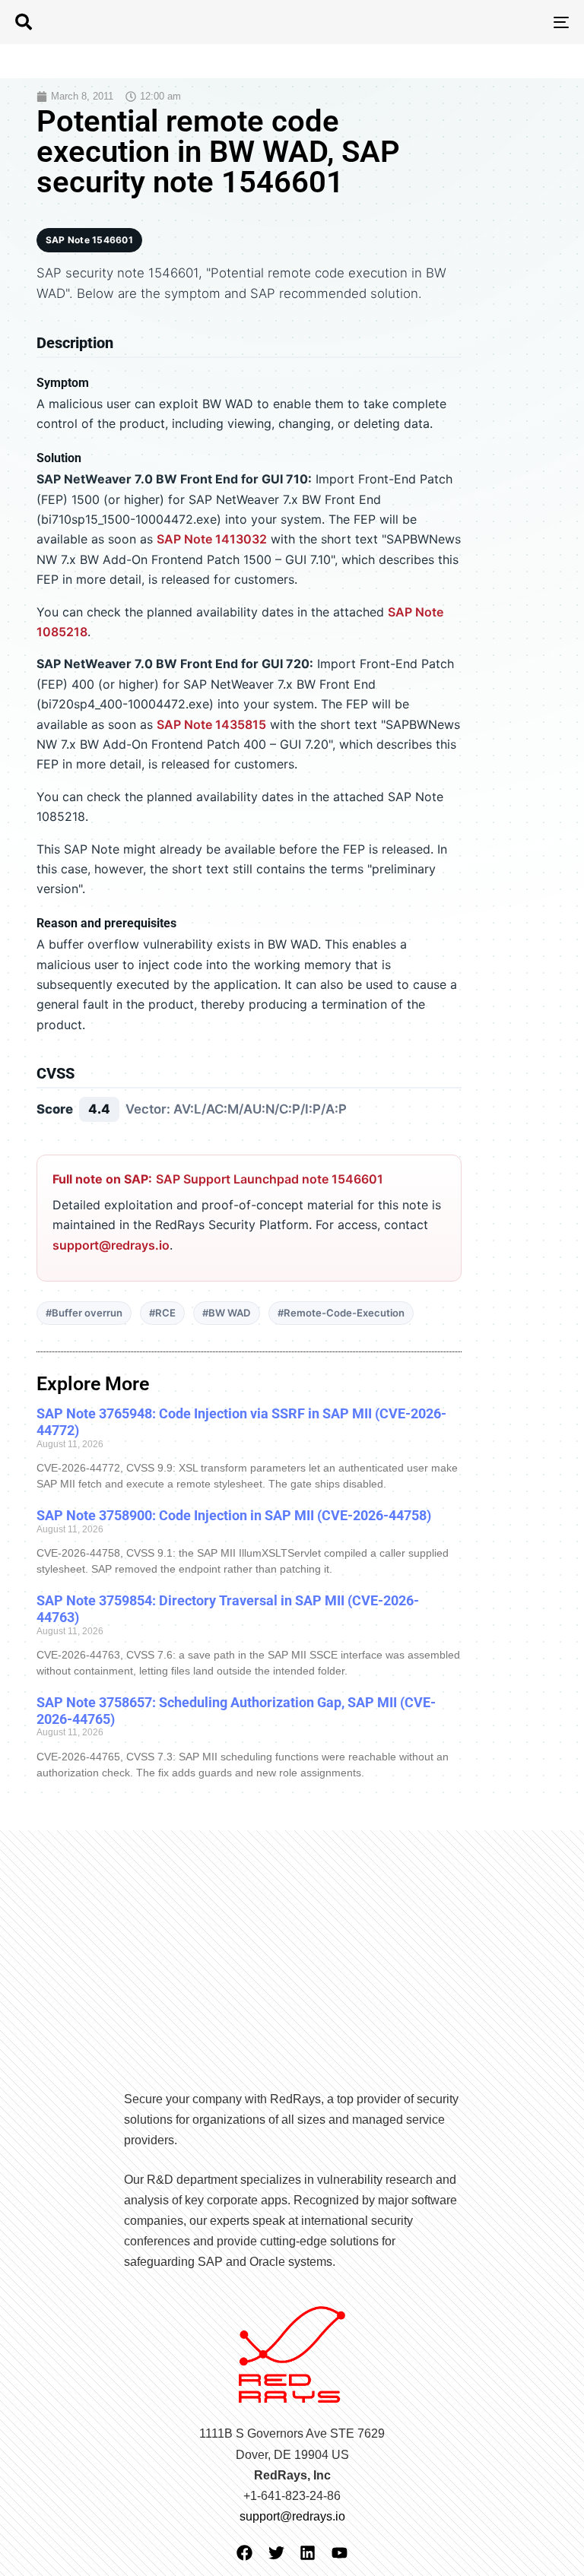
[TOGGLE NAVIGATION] (476, 22)
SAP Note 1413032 (212, 539)
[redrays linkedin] (308, 2553)
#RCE (162, 1313)
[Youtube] (340, 2553)
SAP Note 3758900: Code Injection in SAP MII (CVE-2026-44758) (234, 1515)
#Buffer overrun (84, 1313)
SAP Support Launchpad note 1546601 (270, 1179)
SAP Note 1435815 (211, 724)
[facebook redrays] (244, 2553)
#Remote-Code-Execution (341, 1313)
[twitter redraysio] (276, 2553)
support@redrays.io (111, 1245)
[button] (24, 22)
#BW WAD (227, 1313)
